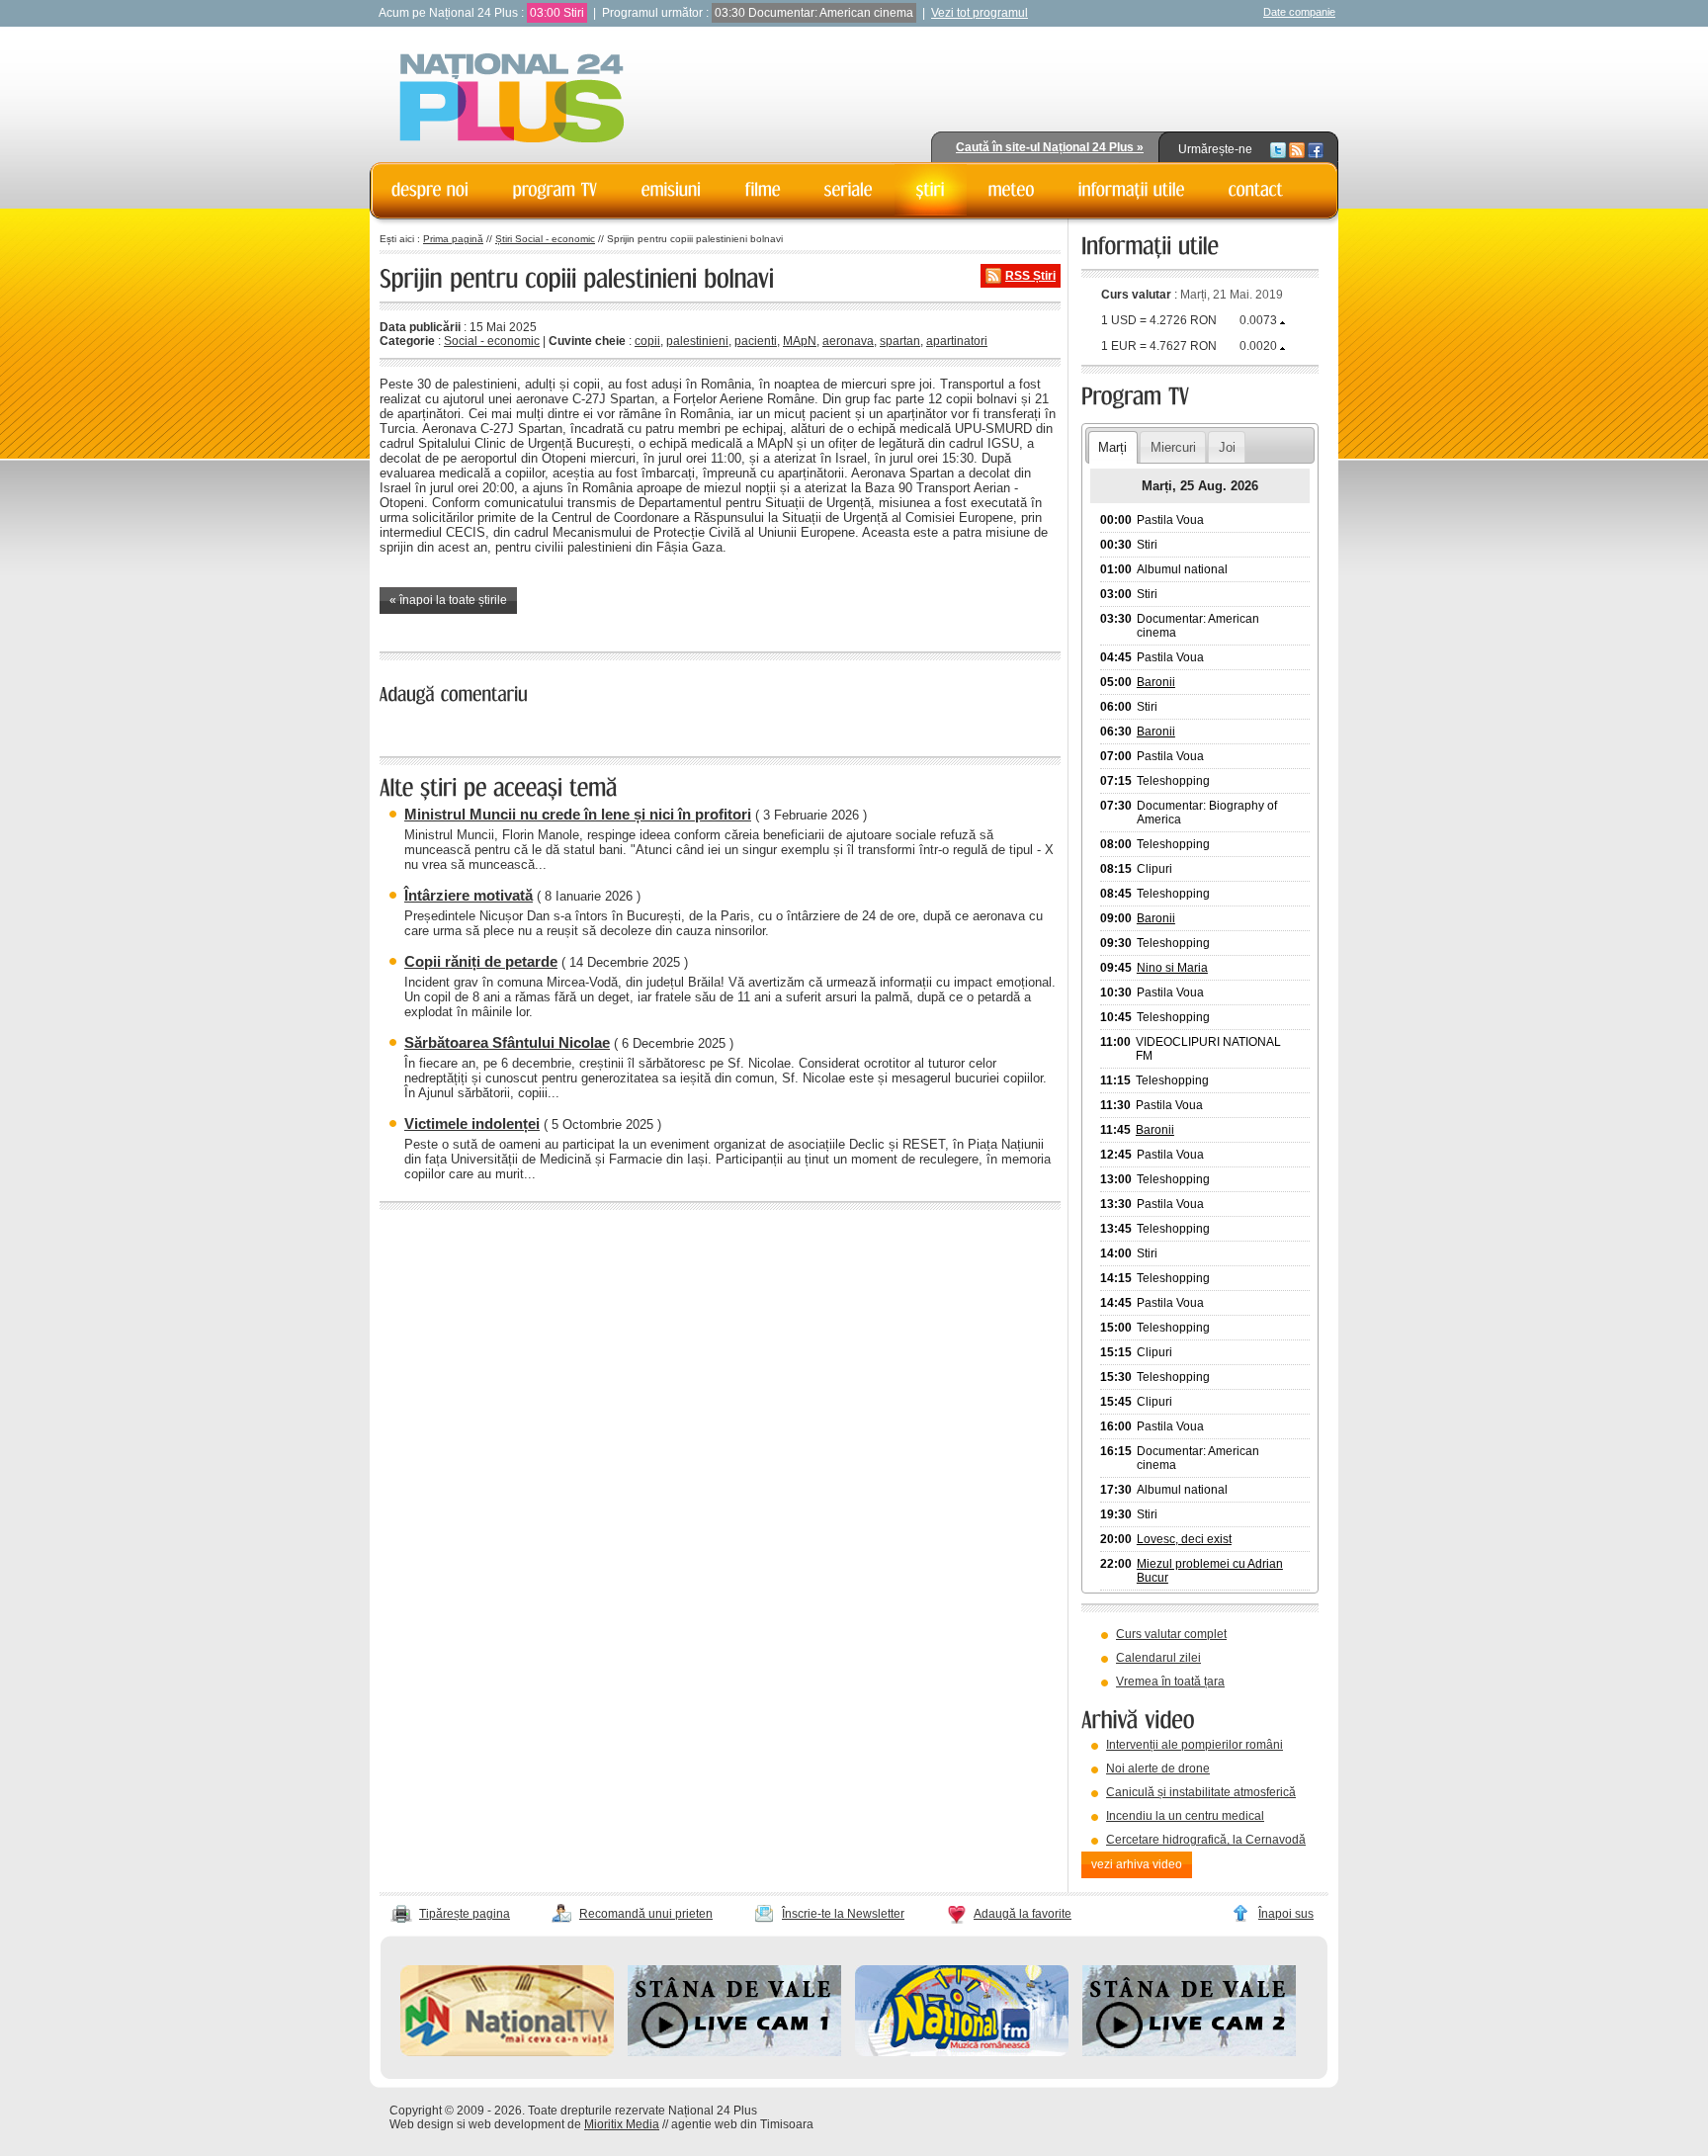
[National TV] (507, 2052)
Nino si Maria (1172, 968)
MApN (800, 341)
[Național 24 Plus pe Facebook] (1316, 149)
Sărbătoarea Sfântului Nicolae (507, 1042)
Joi (1227, 447)
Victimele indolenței (472, 1123)
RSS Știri (1030, 276)
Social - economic (492, 341)
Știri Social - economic (545, 239)
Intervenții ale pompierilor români (1195, 1745)
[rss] (1297, 149)
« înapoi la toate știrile (448, 600)
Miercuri (1173, 447)
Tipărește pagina (465, 1914)
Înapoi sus (1286, 1914)
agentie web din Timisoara (742, 2124)
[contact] (1256, 190)
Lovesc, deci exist (1184, 1539)
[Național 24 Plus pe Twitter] (1278, 149)
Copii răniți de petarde (481, 961)
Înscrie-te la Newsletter (843, 1914)
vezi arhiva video (1137, 1864)
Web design (422, 2124)
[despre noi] (430, 190)
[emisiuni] (672, 190)
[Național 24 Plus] (512, 99)
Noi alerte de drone (1158, 1768)
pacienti (756, 341)
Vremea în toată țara (1170, 1682)
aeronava (848, 341)
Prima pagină (453, 239)
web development (516, 2124)
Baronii (1156, 682)
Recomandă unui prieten (646, 1914)
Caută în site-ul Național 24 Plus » (1050, 147)
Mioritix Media (622, 2124)
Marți (1112, 447)
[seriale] (849, 190)
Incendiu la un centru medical (1185, 1816)
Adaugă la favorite (1023, 1914)
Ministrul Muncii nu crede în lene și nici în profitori (578, 814)
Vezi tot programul (980, 13)
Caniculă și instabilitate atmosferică (1201, 1792)
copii (647, 341)
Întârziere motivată (469, 895)
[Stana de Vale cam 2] (1189, 2052)
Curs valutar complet (1171, 1634)
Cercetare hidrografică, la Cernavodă (1206, 1840)
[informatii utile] (1132, 190)
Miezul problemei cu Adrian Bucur (1210, 1571)
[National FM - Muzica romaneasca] (962, 2052)
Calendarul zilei (1158, 1658)
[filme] (763, 190)
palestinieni (697, 341)
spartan (900, 341)
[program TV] (555, 190)
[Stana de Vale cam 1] (734, 2052)
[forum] (1012, 190)
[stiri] (931, 190)
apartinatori (957, 341)
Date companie (1299, 12)
